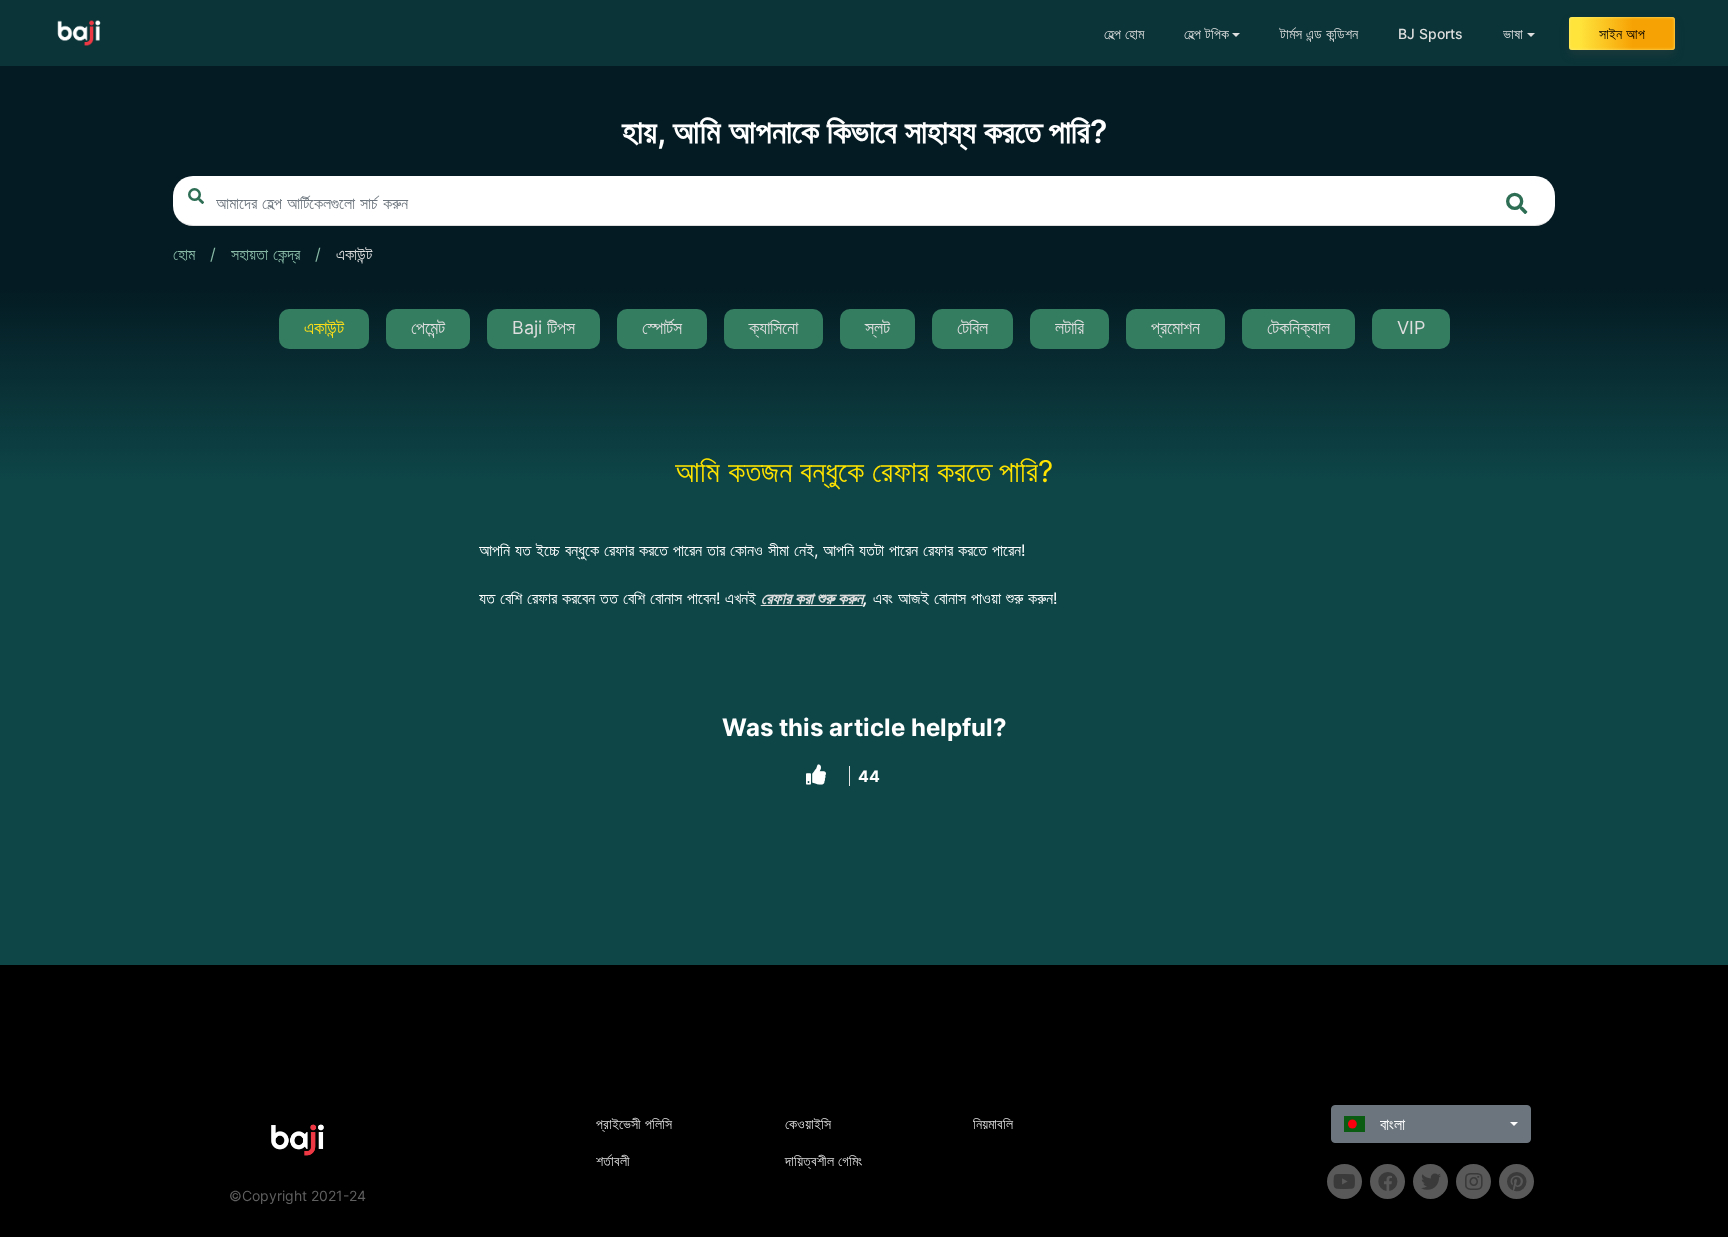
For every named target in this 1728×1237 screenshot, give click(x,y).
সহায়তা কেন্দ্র (265, 254)
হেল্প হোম (1124, 33)
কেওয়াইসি (808, 1123)
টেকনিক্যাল (1298, 327)
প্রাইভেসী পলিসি (634, 1123)
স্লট (877, 327)
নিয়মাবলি (993, 1123)
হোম (184, 254)
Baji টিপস (543, 327)
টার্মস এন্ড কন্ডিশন (1319, 33)
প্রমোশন (1175, 327)
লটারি (1069, 327)
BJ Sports (1430, 33)
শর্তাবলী (613, 1160)
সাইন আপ (1622, 33)
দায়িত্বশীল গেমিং (823, 1160)
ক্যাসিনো (773, 327)
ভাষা (1513, 33)
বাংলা (1390, 1124)
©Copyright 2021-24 (297, 1195)
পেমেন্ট (428, 327)
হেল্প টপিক (1206, 33)
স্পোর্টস (662, 327)
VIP (1411, 327)
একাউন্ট (354, 254)
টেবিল (972, 327)
